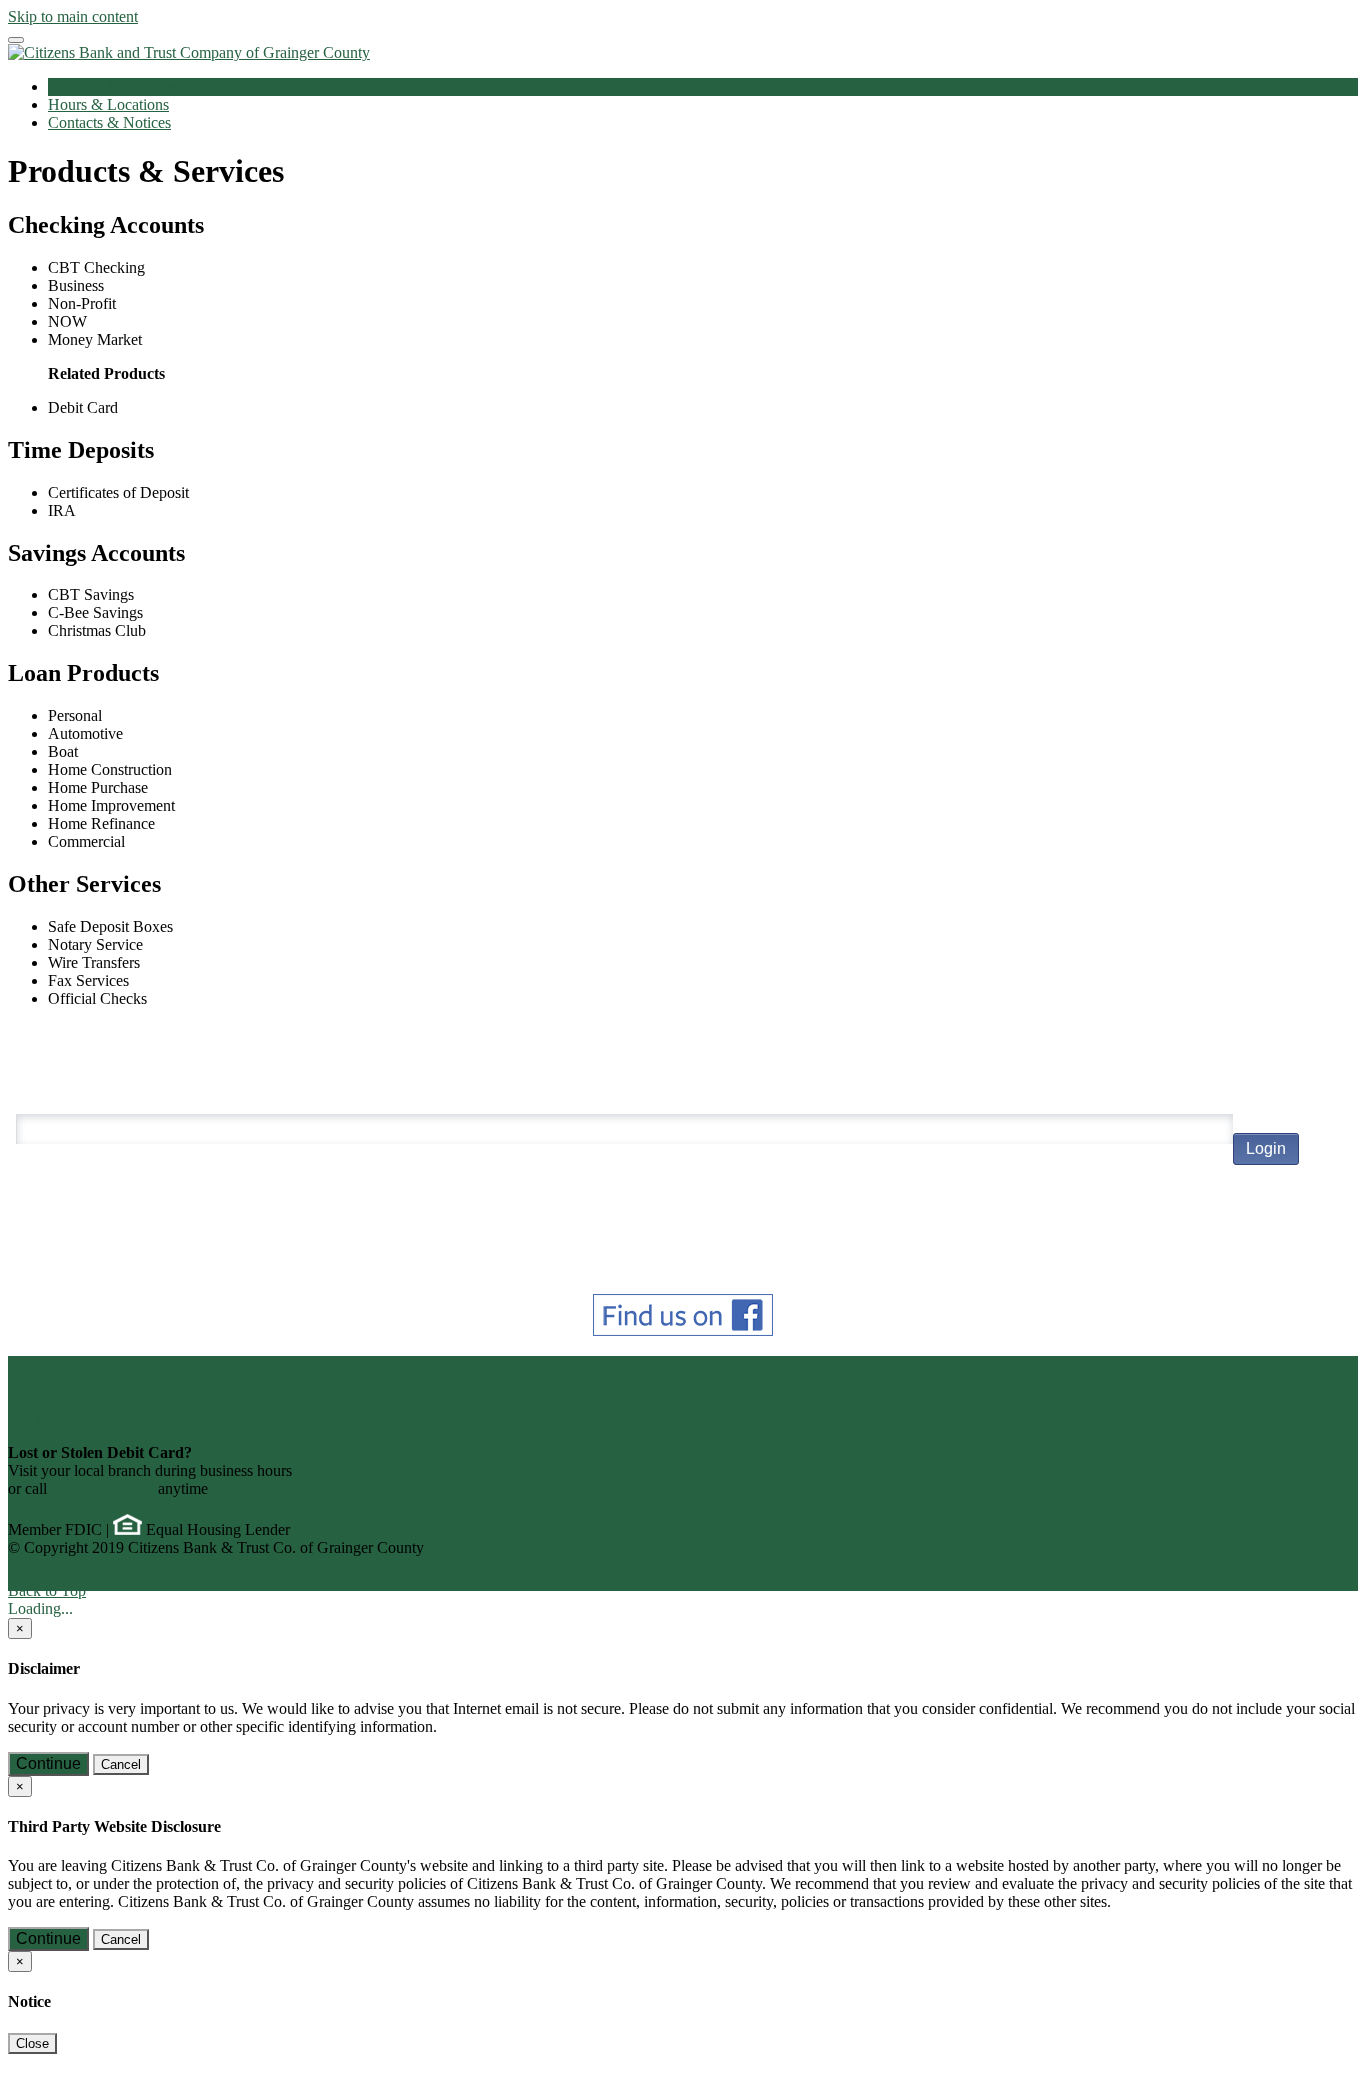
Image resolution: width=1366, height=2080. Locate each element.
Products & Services (112, 86)
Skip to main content (73, 16)
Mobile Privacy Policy (78, 1382)
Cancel (121, 1764)
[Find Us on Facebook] (683, 1330)
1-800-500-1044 (102, 1488)
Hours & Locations (108, 104)
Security (34, 1400)
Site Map (36, 1418)
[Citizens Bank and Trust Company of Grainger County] (189, 52)
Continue (48, 1763)
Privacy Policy (54, 1364)
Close (32, 2043)
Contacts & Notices (109, 122)
